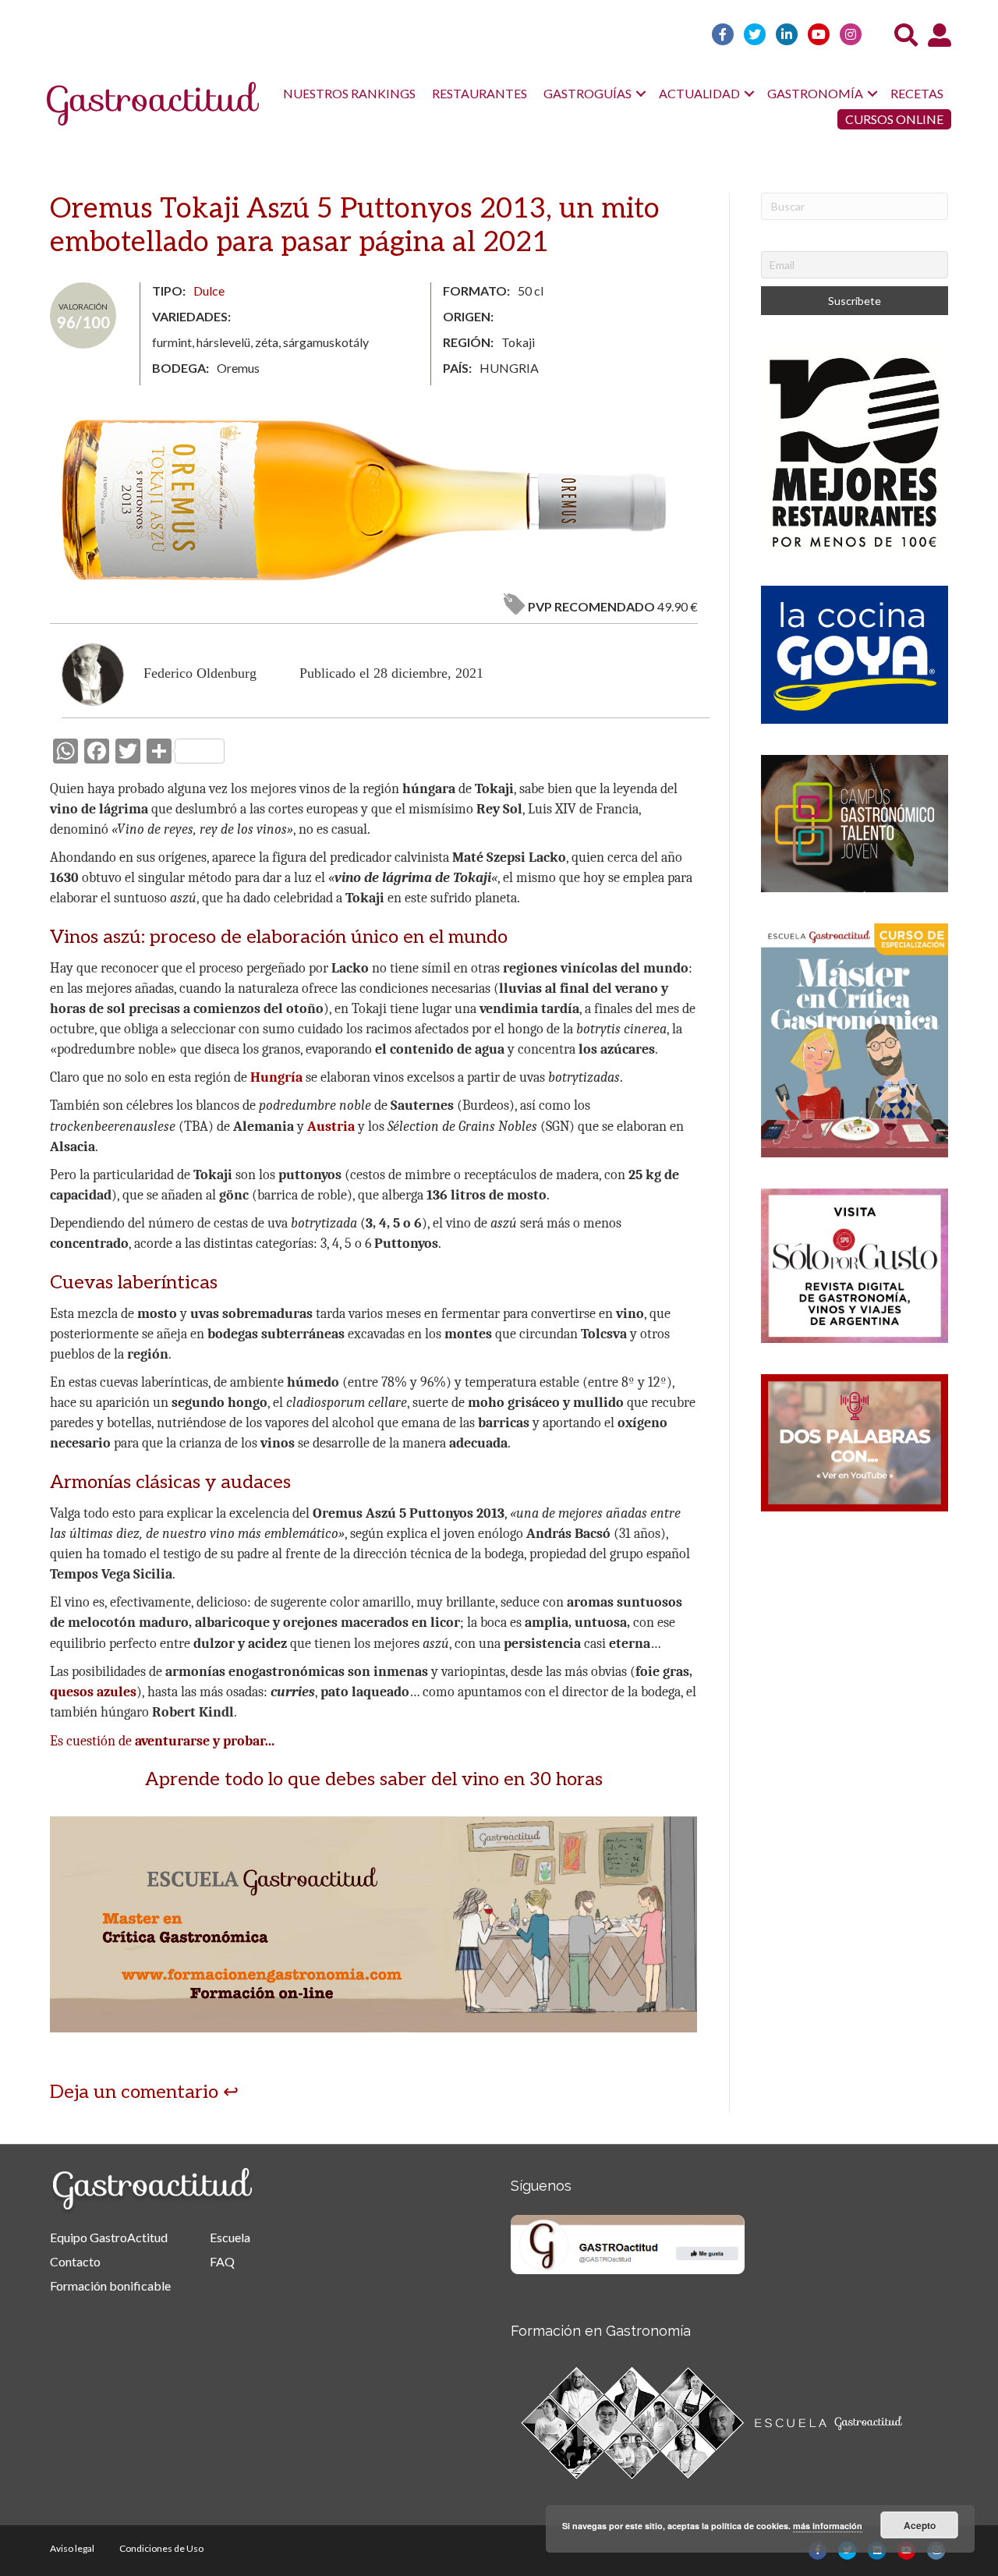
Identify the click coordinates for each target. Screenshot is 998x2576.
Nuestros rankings (349, 93)
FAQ (222, 2261)
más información (828, 2526)
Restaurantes (480, 93)
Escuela (230, 2237)
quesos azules (93, 1692)
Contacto (75, 2261)
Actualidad (699, 93)
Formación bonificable (110, 2285)
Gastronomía (815, 93)
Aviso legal (72, 2548)
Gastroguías (587, 93)
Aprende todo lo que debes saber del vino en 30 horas (374, 1779)
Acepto (920, 2525)
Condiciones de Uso (161, 2548)
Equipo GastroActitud (109, 2237)
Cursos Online (894, 119)
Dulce (209, 291)
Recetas (917, 93)
